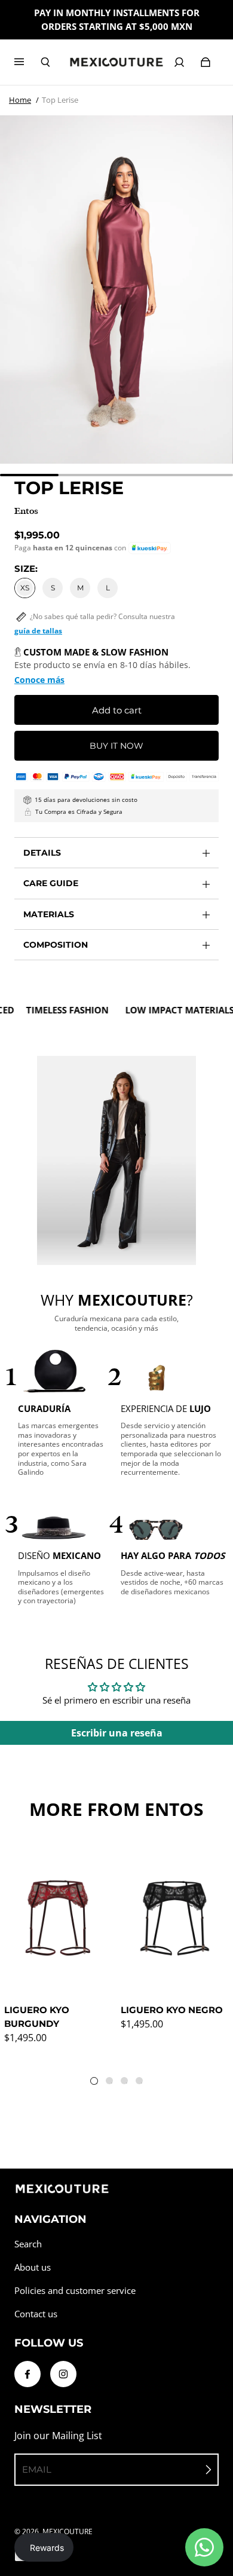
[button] (150, 548)
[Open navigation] (27, 62)
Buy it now (116, 746)
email (37, 2469)
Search (28, 2244)
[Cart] (206, 62)
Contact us (36, 2314)
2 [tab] (112, 2083)
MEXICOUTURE (68, 2531)
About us (33, 2267)
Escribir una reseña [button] (117, 1733)
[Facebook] (27, 2374)
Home (20, 100)
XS (25, 588)
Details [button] (42, 853)
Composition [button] (56, 945)
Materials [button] (49, 914)
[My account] (179, 62)
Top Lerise (60, 100)
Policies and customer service (75, 2291)
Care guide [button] (51, 883)
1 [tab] (97, 2084)
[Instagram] (63, 2374)
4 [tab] (142, 2083)
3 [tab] (127, 2083)
